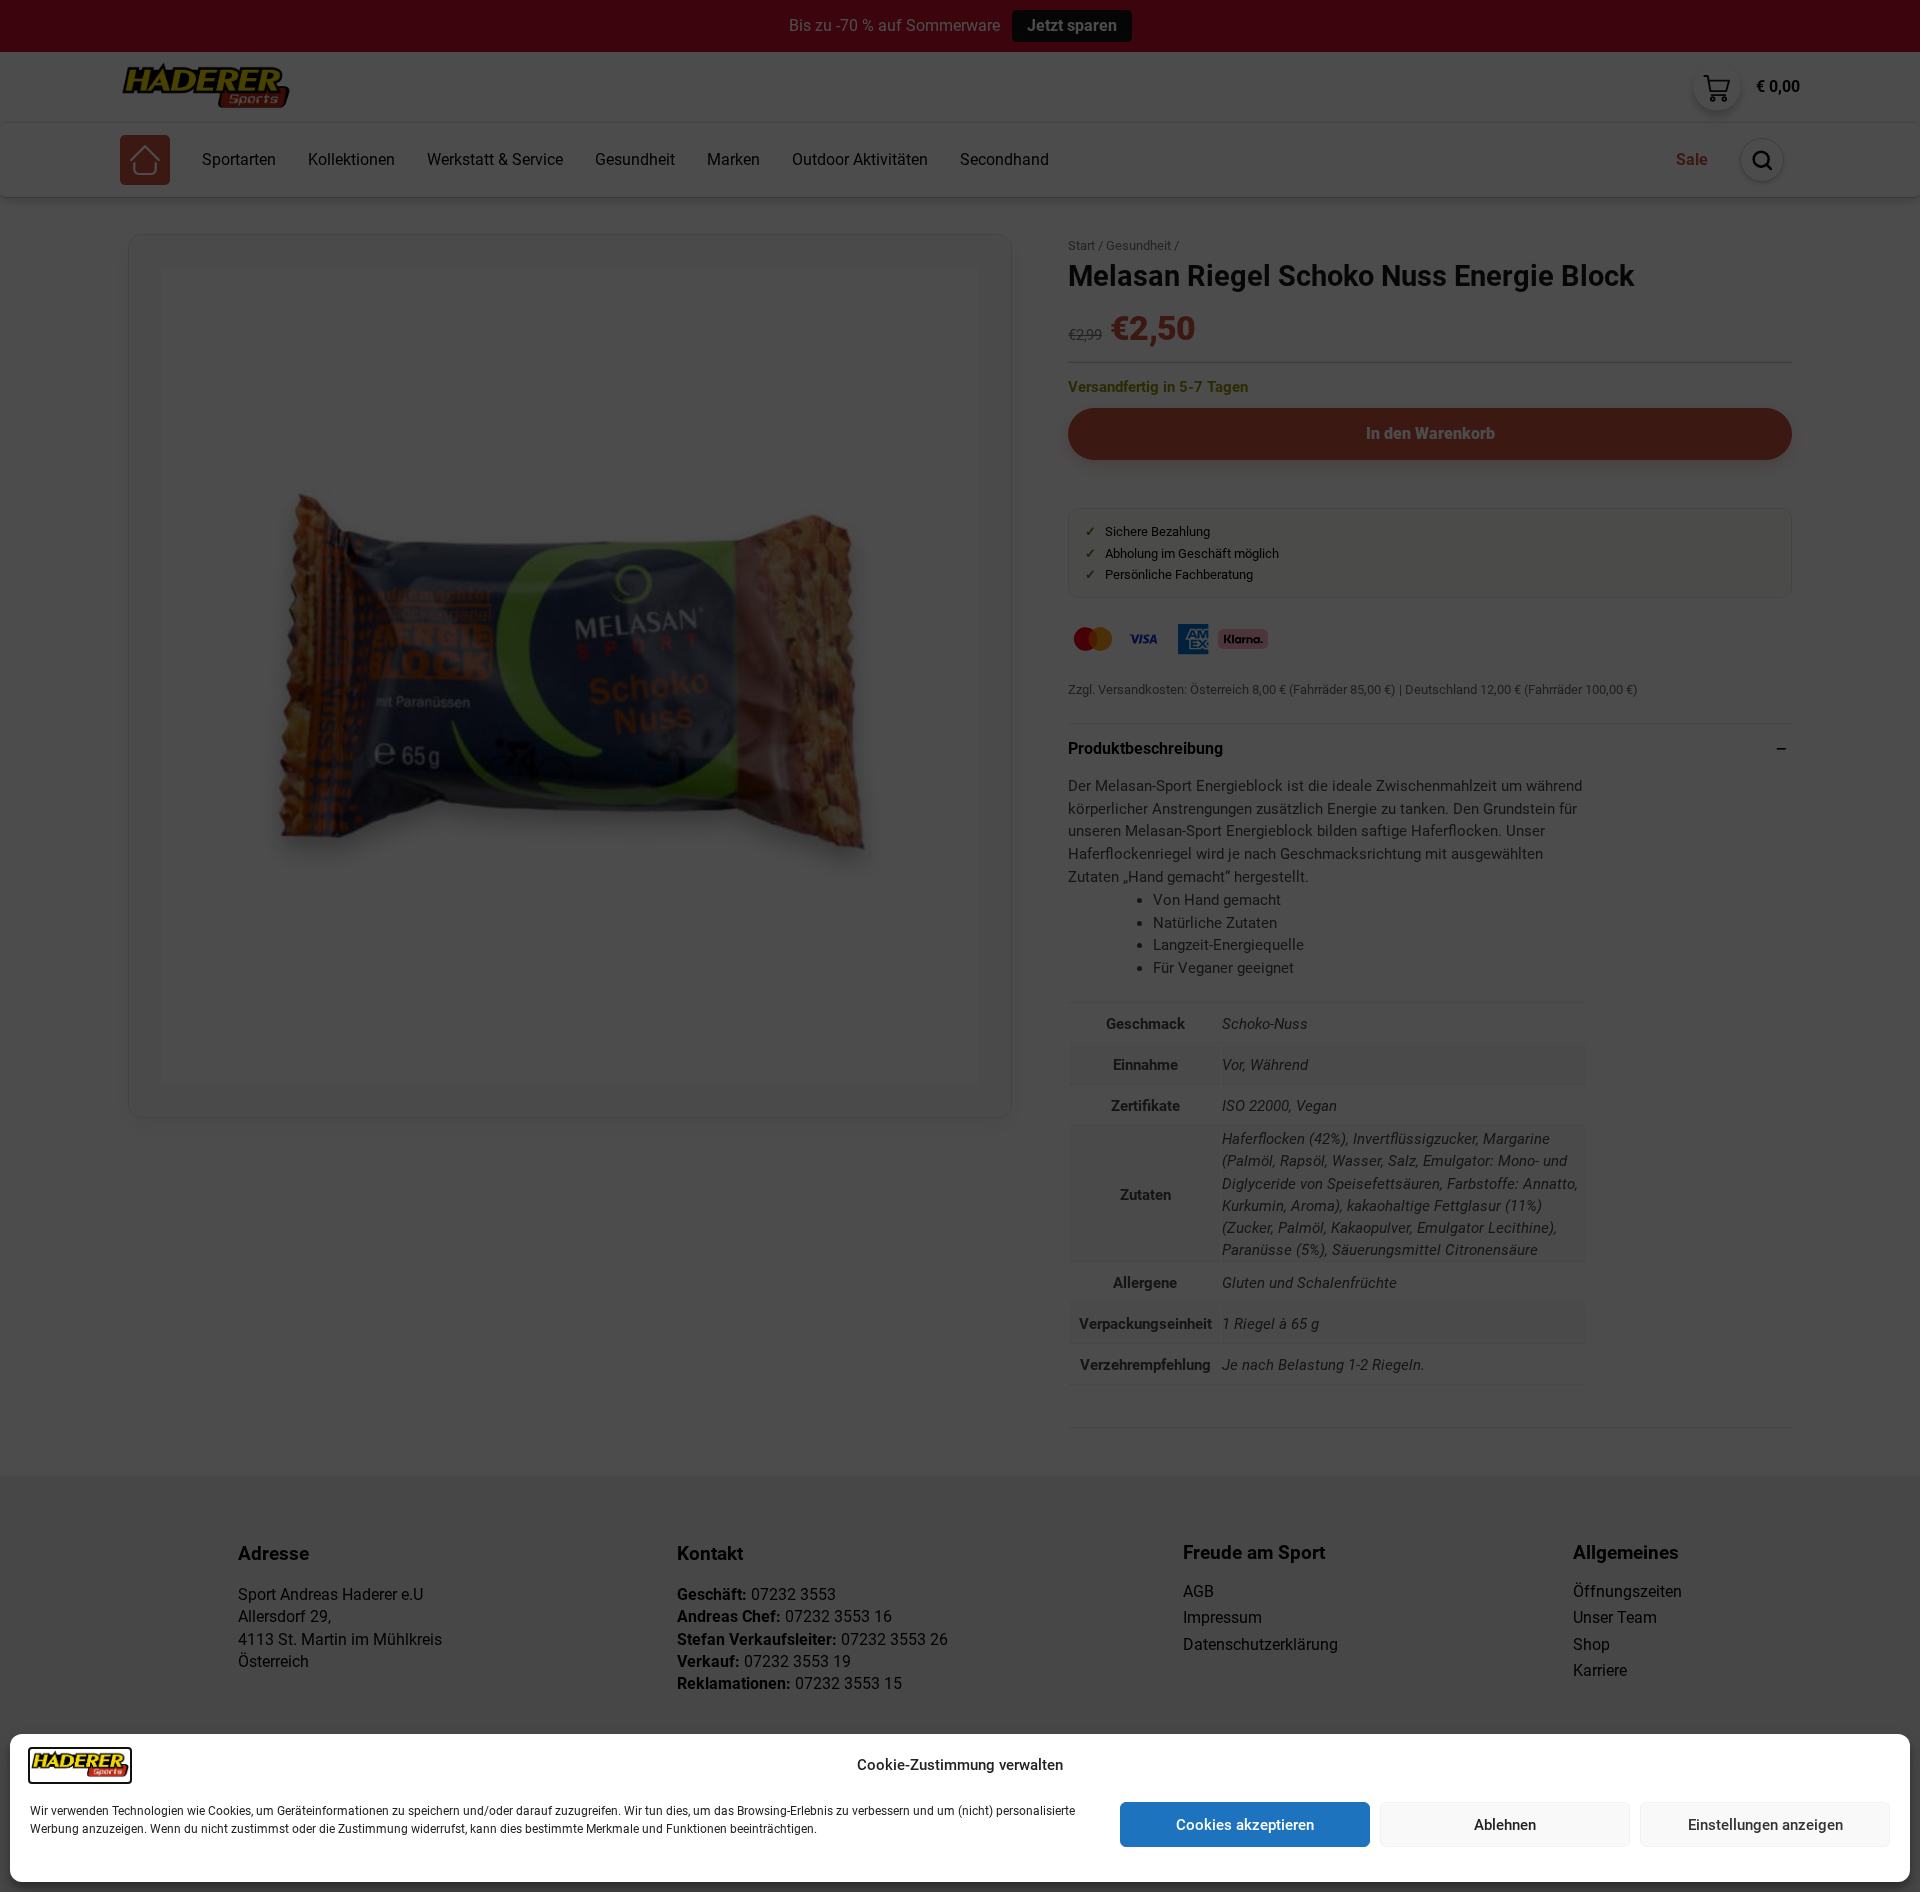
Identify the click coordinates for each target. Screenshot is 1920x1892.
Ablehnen (1505, 1825)
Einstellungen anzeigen (1765, 1825)
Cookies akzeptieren (1245, 1825)
